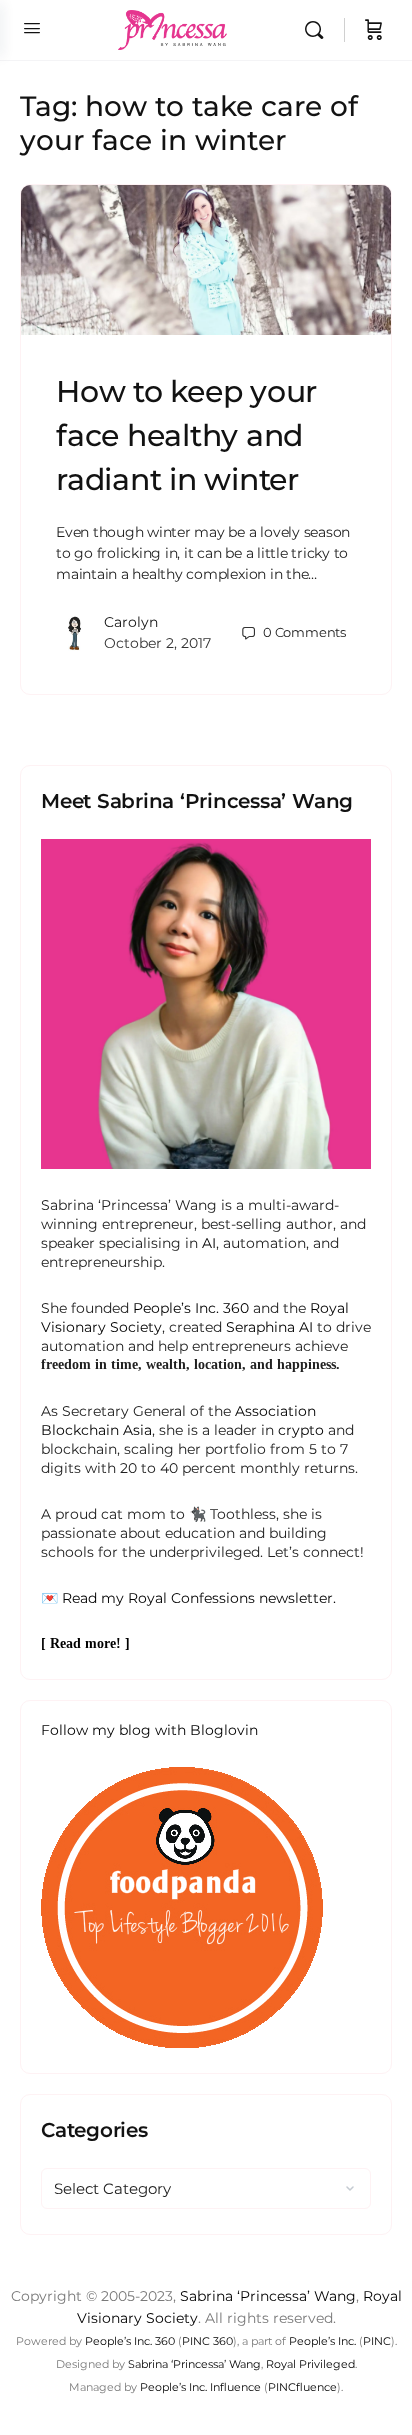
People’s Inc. (322, 2341)
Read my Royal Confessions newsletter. (199, 1598)
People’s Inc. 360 (191, 1308)
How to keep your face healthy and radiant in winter (186, 435)
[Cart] (374, 30)
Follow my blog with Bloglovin (149, 1730)
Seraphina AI (269, 1327)
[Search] (319, 30)
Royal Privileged (310, 2364)
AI (209, 1243)
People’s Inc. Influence (200, 2387)
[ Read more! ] (85, 1643)
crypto (301, 1430)
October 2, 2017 (157, 643)
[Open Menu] (32, 28)
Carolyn (131, 622)
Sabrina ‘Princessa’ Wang (268, 2296)
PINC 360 (207, 2341)
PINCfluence (302, 2387)
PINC (377, 2341)
